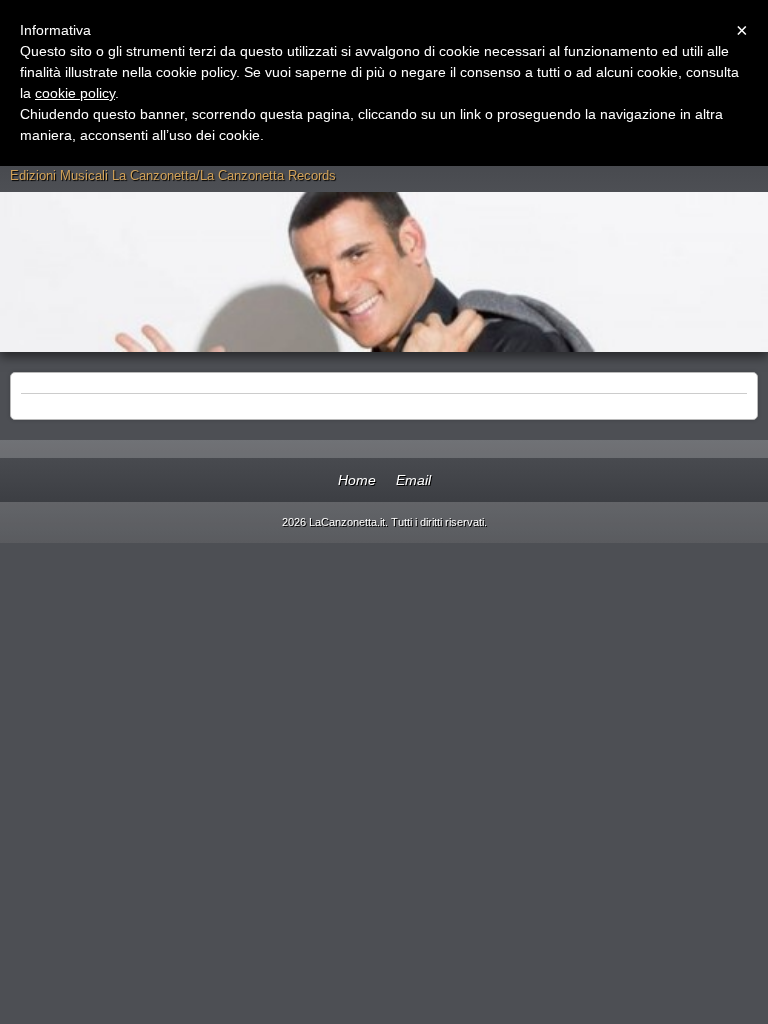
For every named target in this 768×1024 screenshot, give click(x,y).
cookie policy (75, 93)
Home (357, 480)
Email (413, 480)
